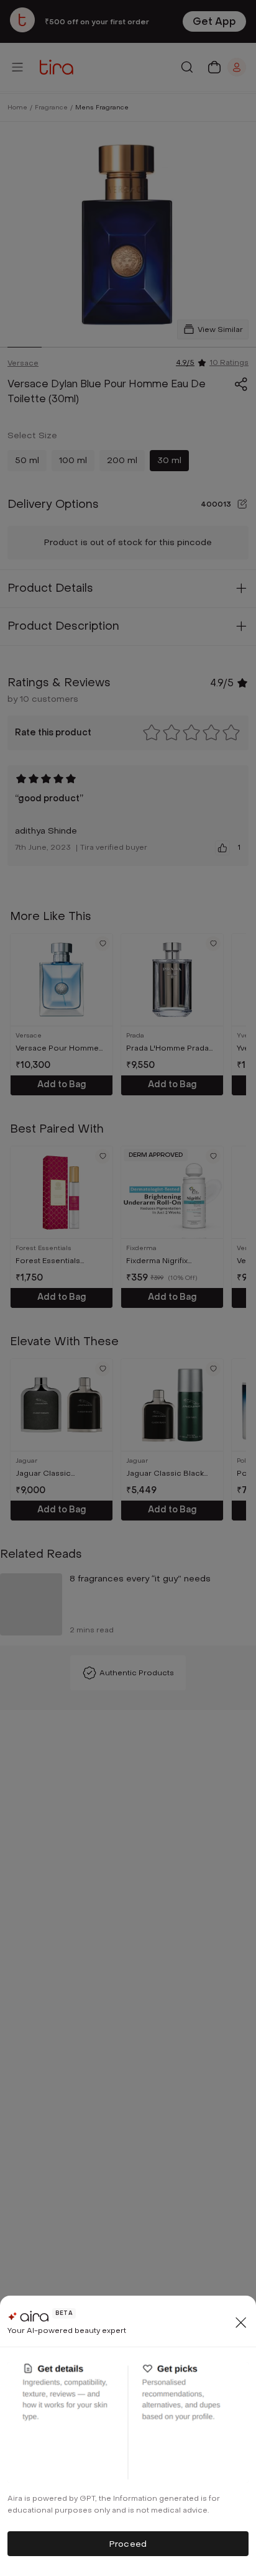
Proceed (128, 2544)
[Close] (241, 2322)
